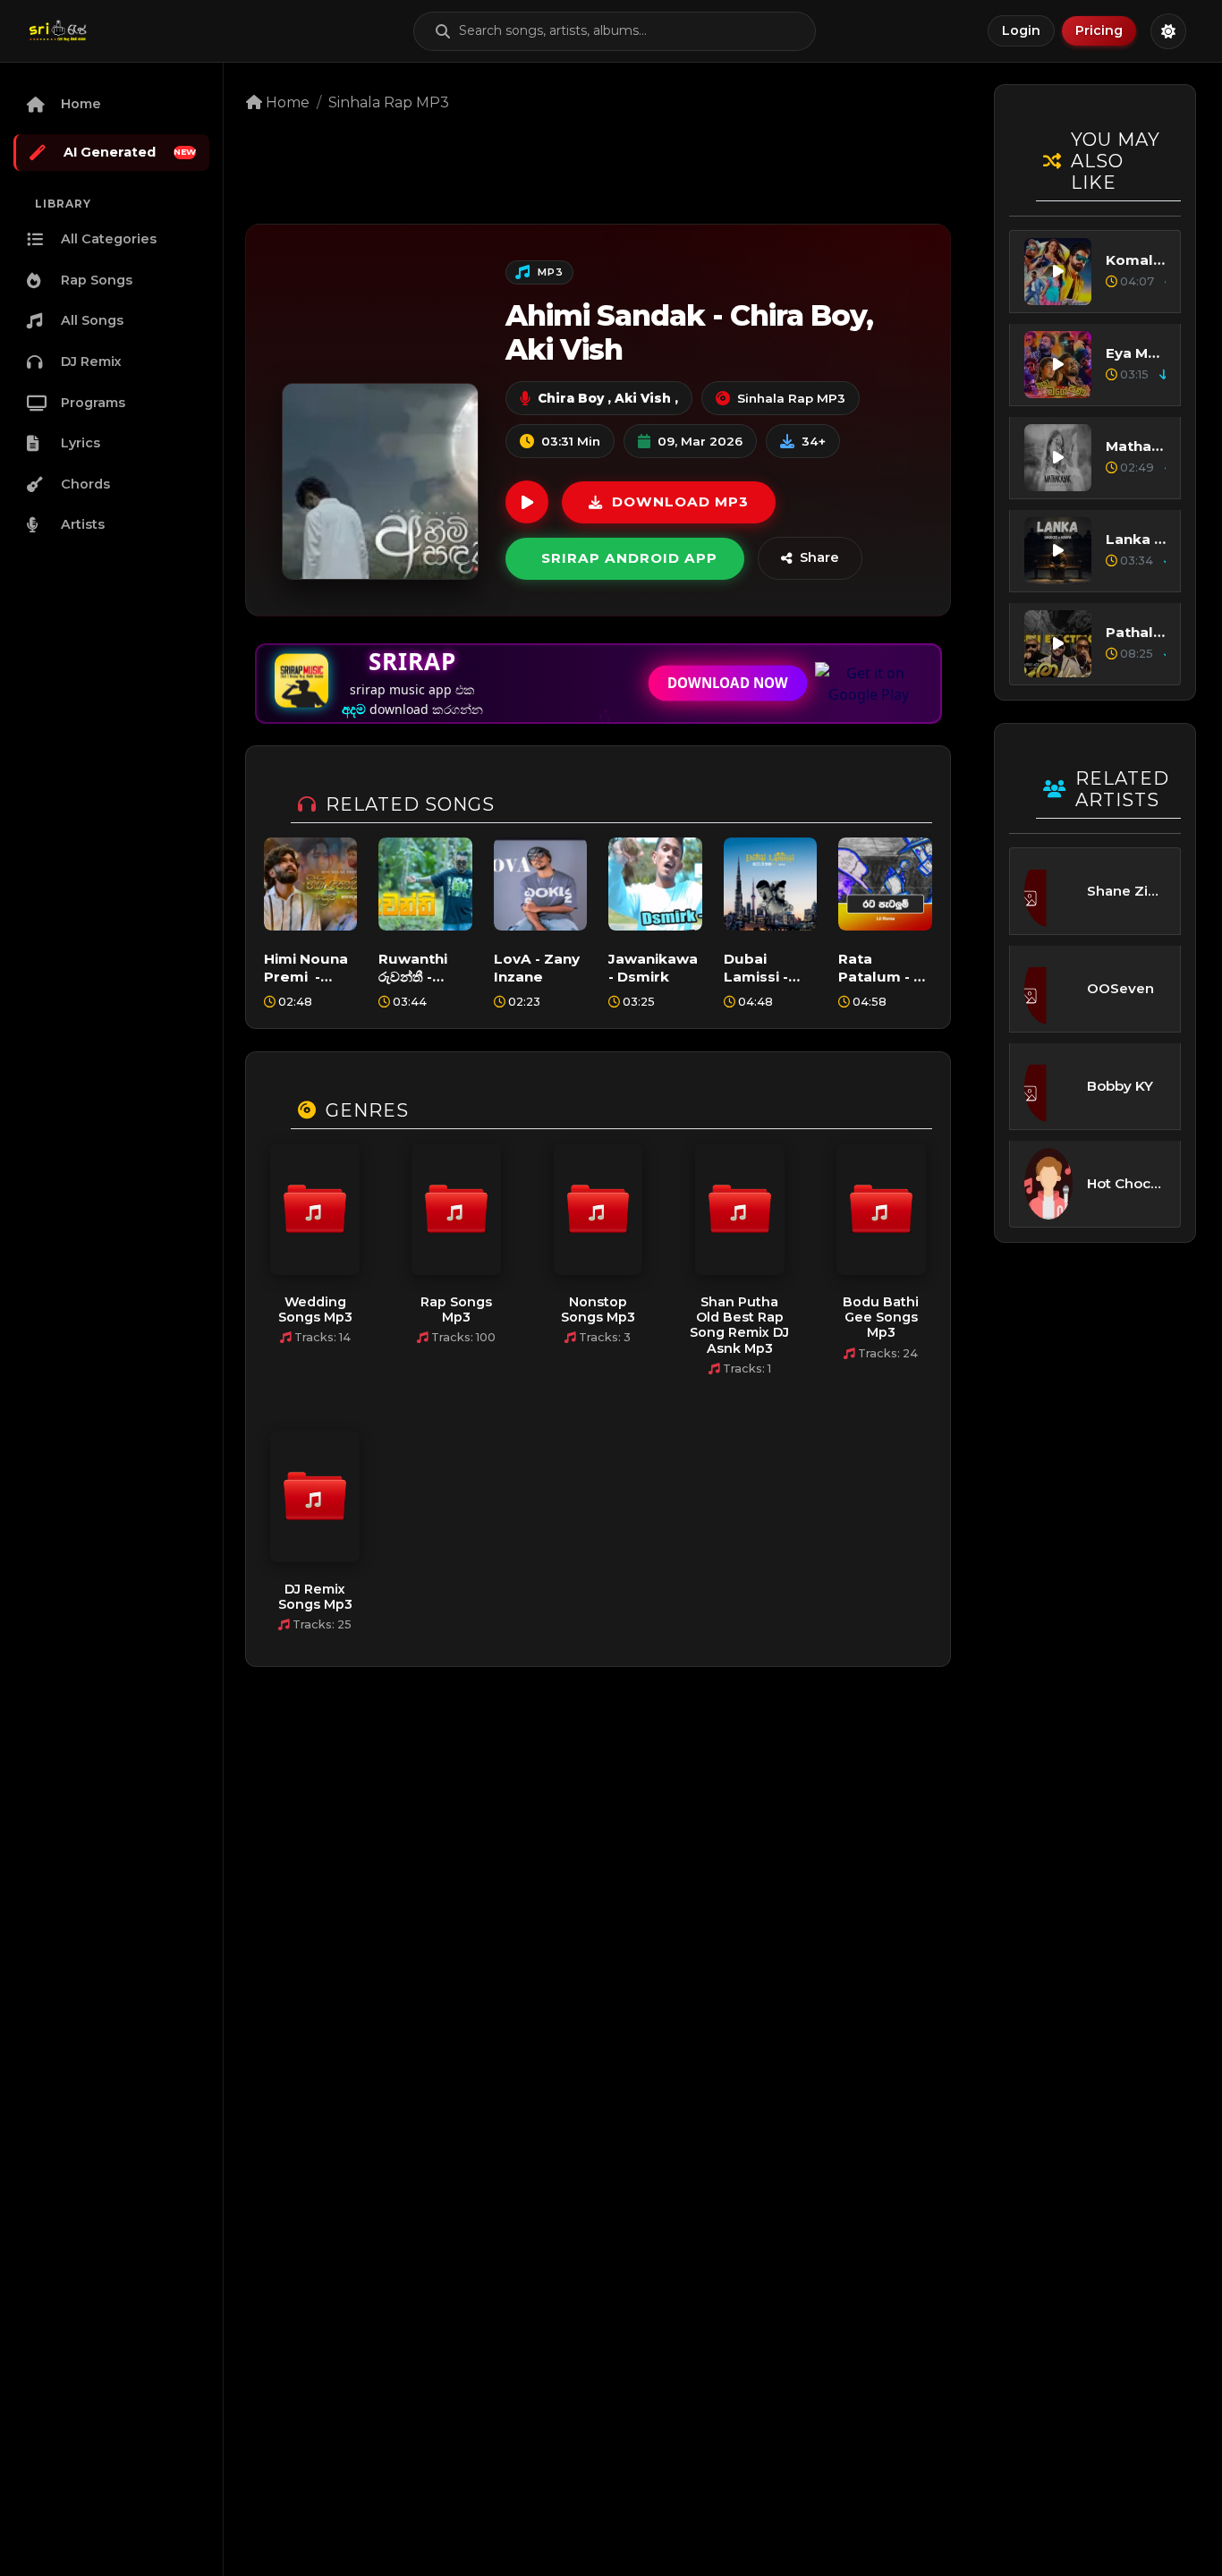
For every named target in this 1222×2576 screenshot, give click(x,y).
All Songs (92, 320)
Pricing (1099, 30)
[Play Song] (527, 502)
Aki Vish (641, 398)
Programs (93, 403)
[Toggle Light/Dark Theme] (1168, 31)
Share (819, 557)
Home (81, 104)
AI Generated (130, 152)
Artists (83, 524)
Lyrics (81, 443)
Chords (85, 484)
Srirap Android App (629, 558)
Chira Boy (571, 398)
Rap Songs (97, 280)
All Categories (109, 239)
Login (1021, 30)
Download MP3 (680, 502)
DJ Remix (91, 361)
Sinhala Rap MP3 (389, 102)
